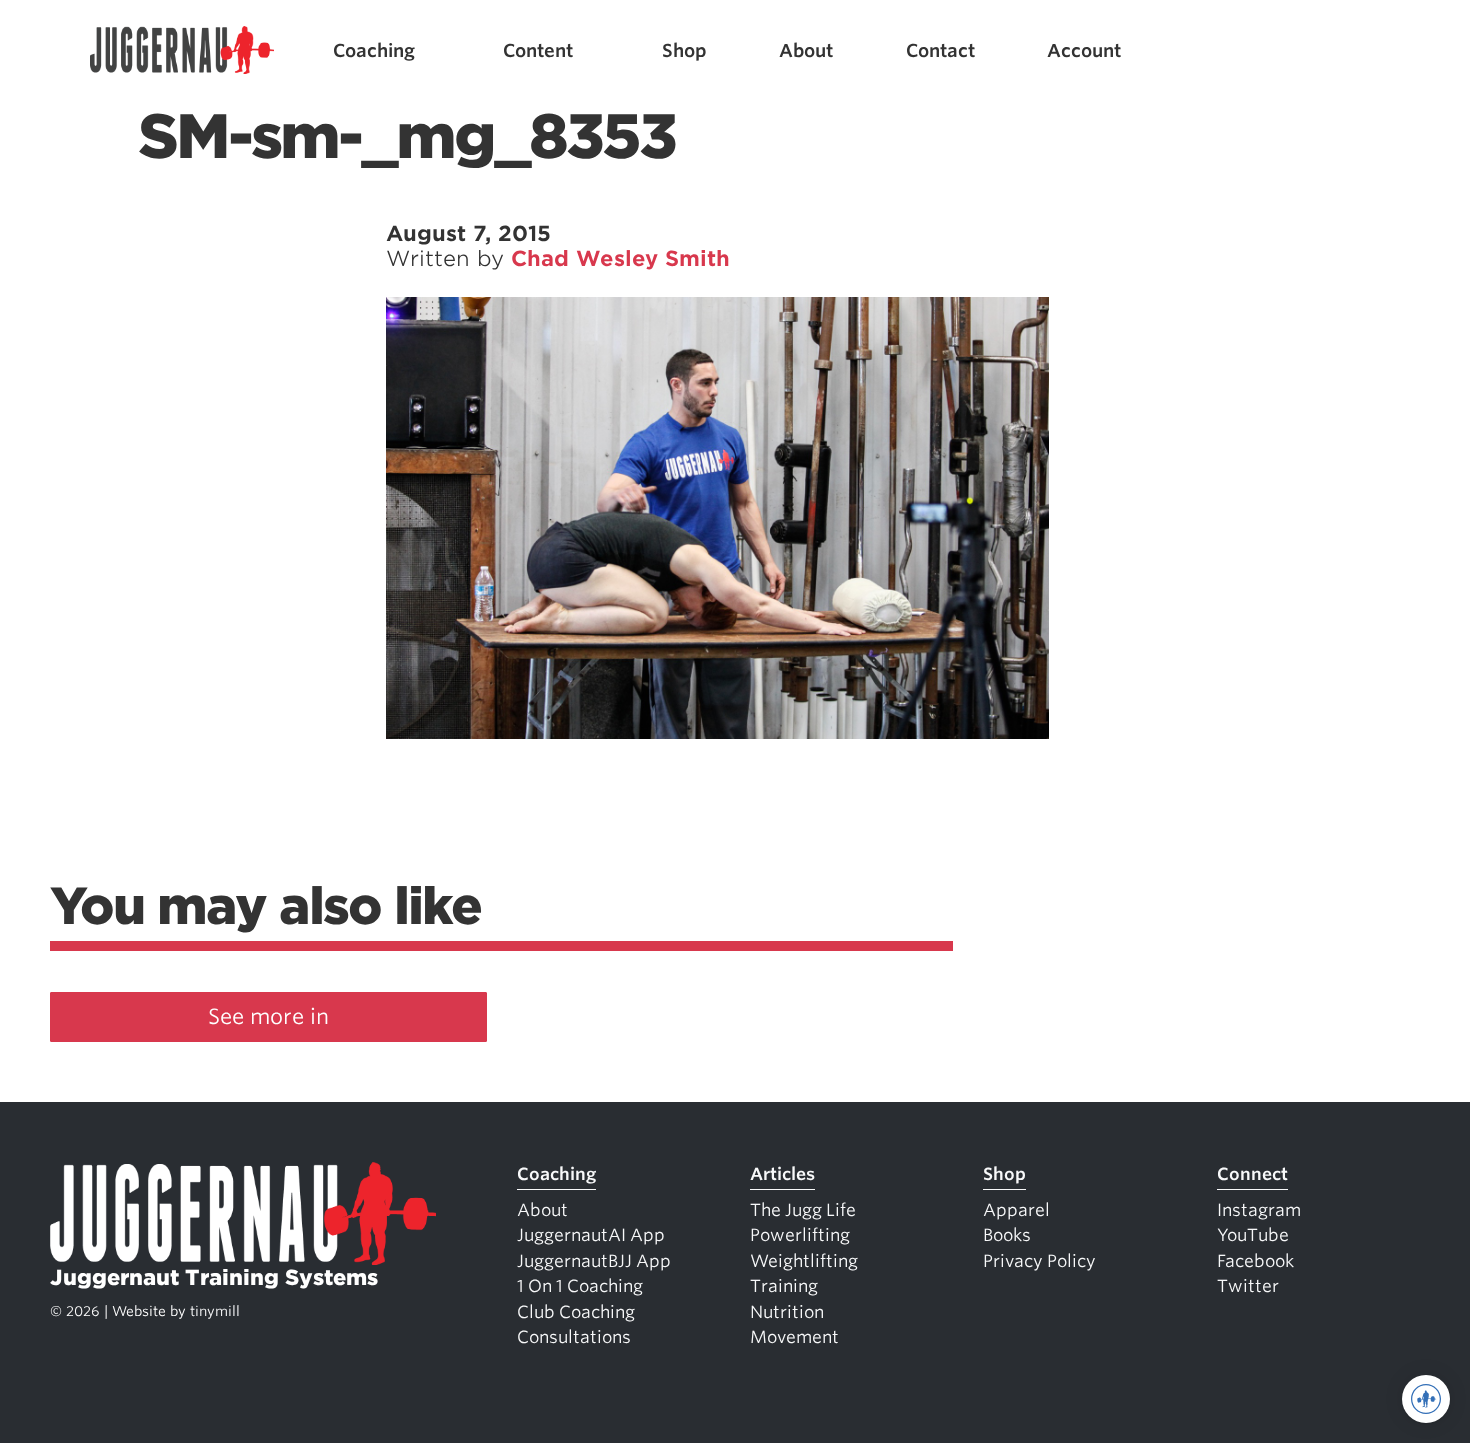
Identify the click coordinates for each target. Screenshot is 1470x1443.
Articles (782, 1174)
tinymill (215, 1311)
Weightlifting (804, 1261)
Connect (1252, 1174)
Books (1007, 1235)
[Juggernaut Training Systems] (182, 50)
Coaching (374, 50)
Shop (684, 50)
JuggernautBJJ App (594, 1261)
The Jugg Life (803, 1210)
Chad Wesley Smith (620, 258)
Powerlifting (800, 1235)
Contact (940, 50)
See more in (268, 1016)
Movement (794, 1337)
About (806, 50)
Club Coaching (576, 1312)
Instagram (1259, 1210)
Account (1084, 50)
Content (538, 50)
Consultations (574, 1337)
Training (784, 1286)
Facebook (1255, 1261)
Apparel (1016, 1210)
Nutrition (787, 1312)
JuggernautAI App (591, 1235)
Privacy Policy (1039, 1261)
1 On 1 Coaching (580, 1286)
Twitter (1248, 1286)
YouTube (1253, 1235)
